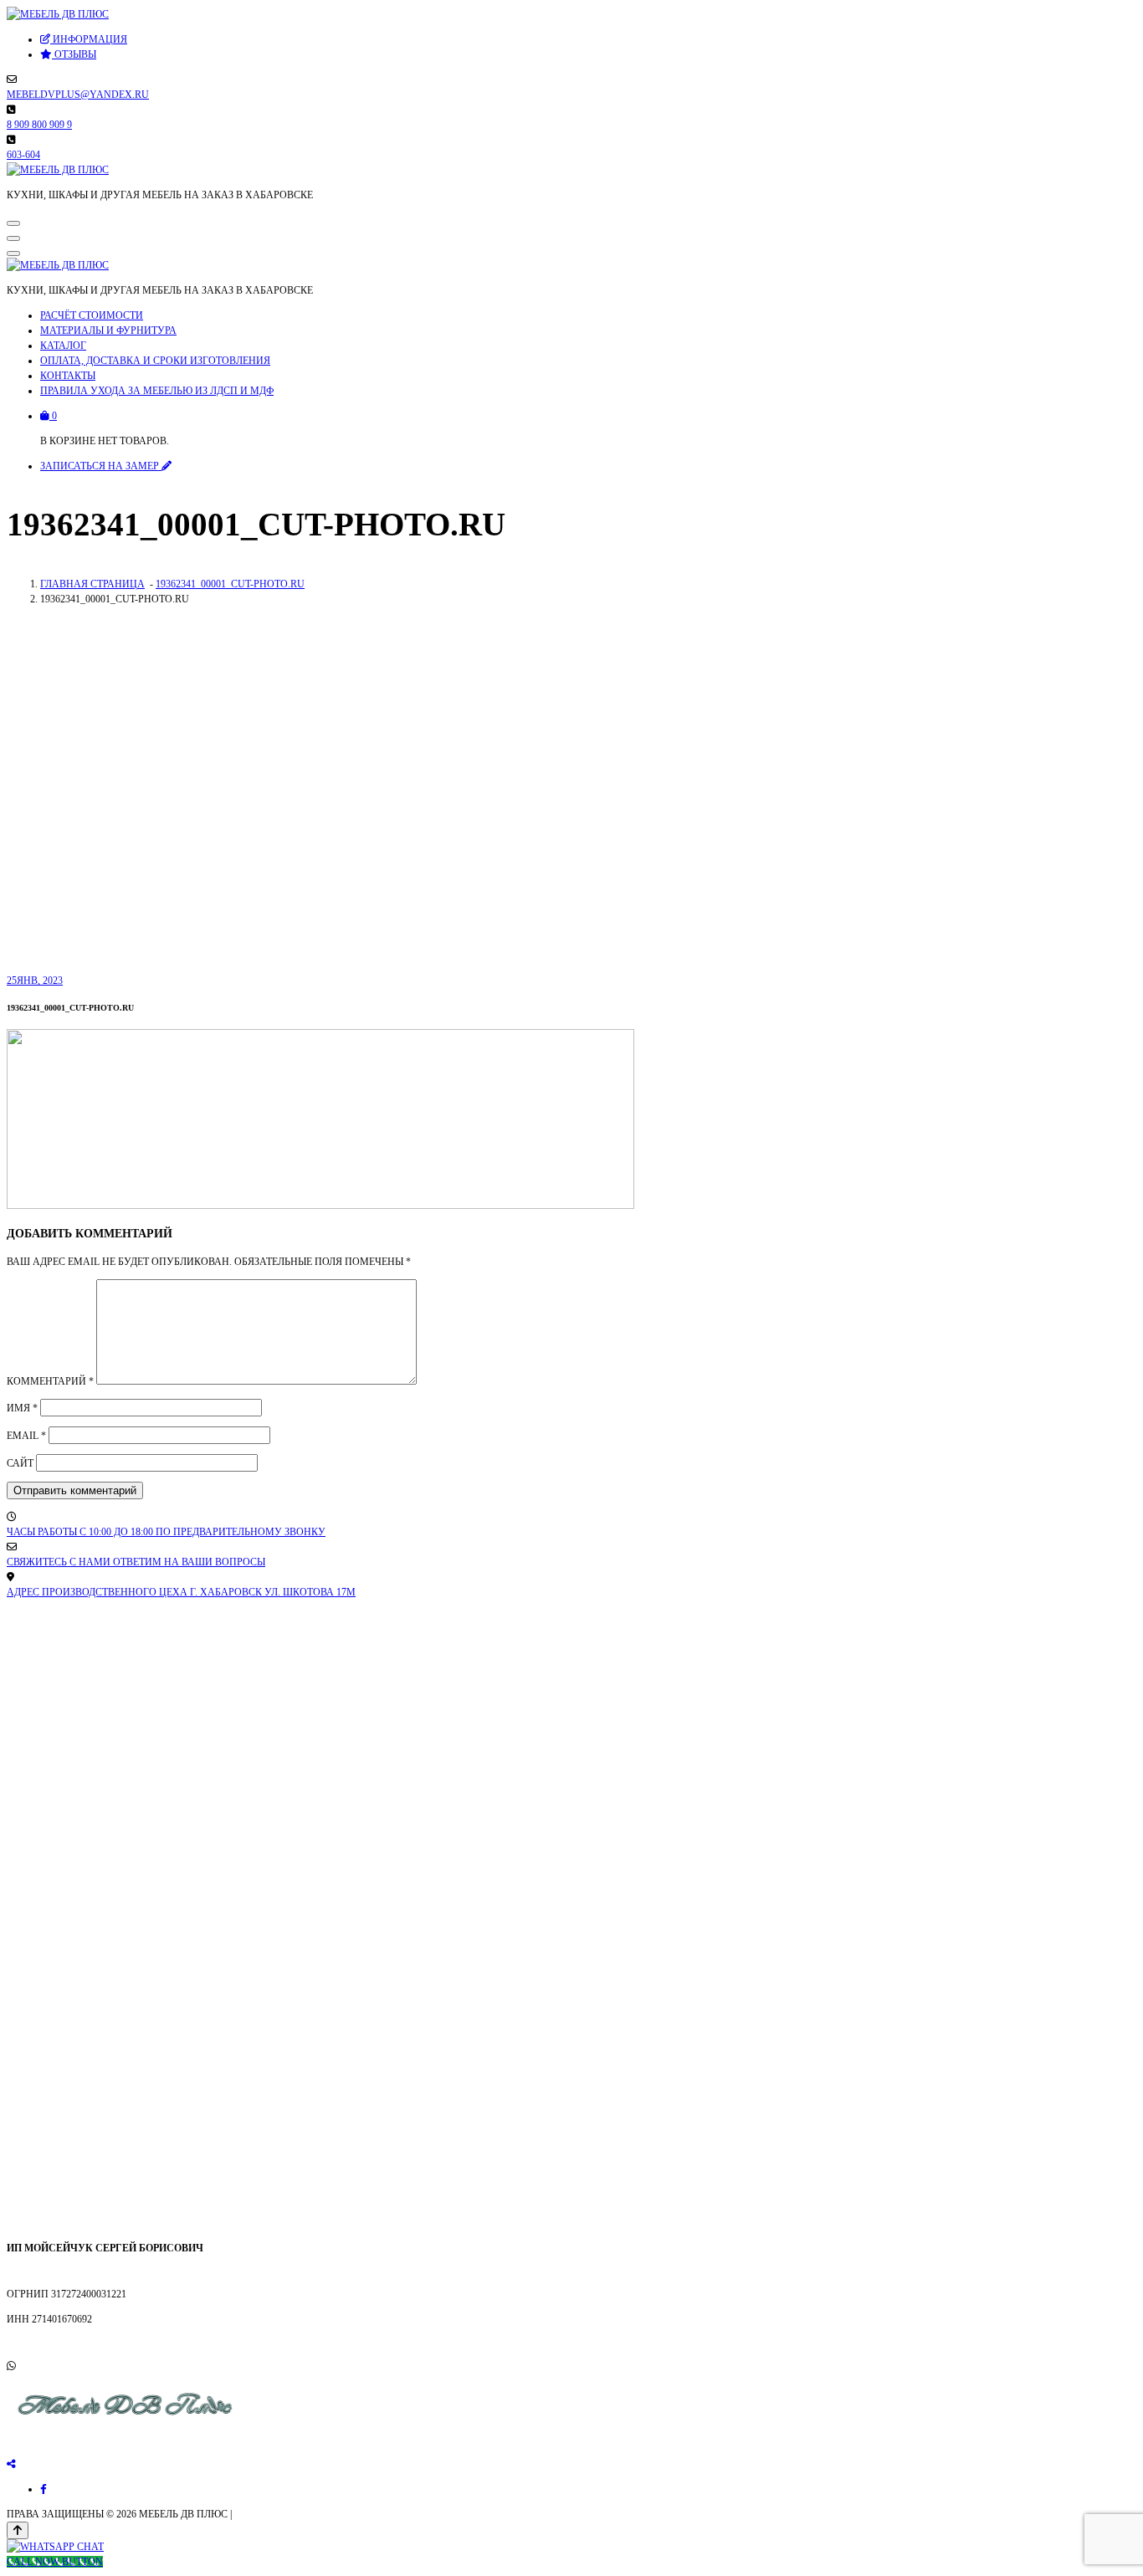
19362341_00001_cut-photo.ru (230, 584)
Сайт (20, 1463)
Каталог (63, 346)
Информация (89, 39)
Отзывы (74, 54)
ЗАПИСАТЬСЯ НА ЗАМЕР (101, 466)
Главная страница (92, 584)
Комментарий (50, 1381)
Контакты (68, 376)
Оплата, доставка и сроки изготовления (155, 361)
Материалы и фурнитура (108, 330)
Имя (22, 1408)
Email (26, 1436)
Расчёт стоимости (92, 315)
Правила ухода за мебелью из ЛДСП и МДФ (157, 391)
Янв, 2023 (35, 981)
